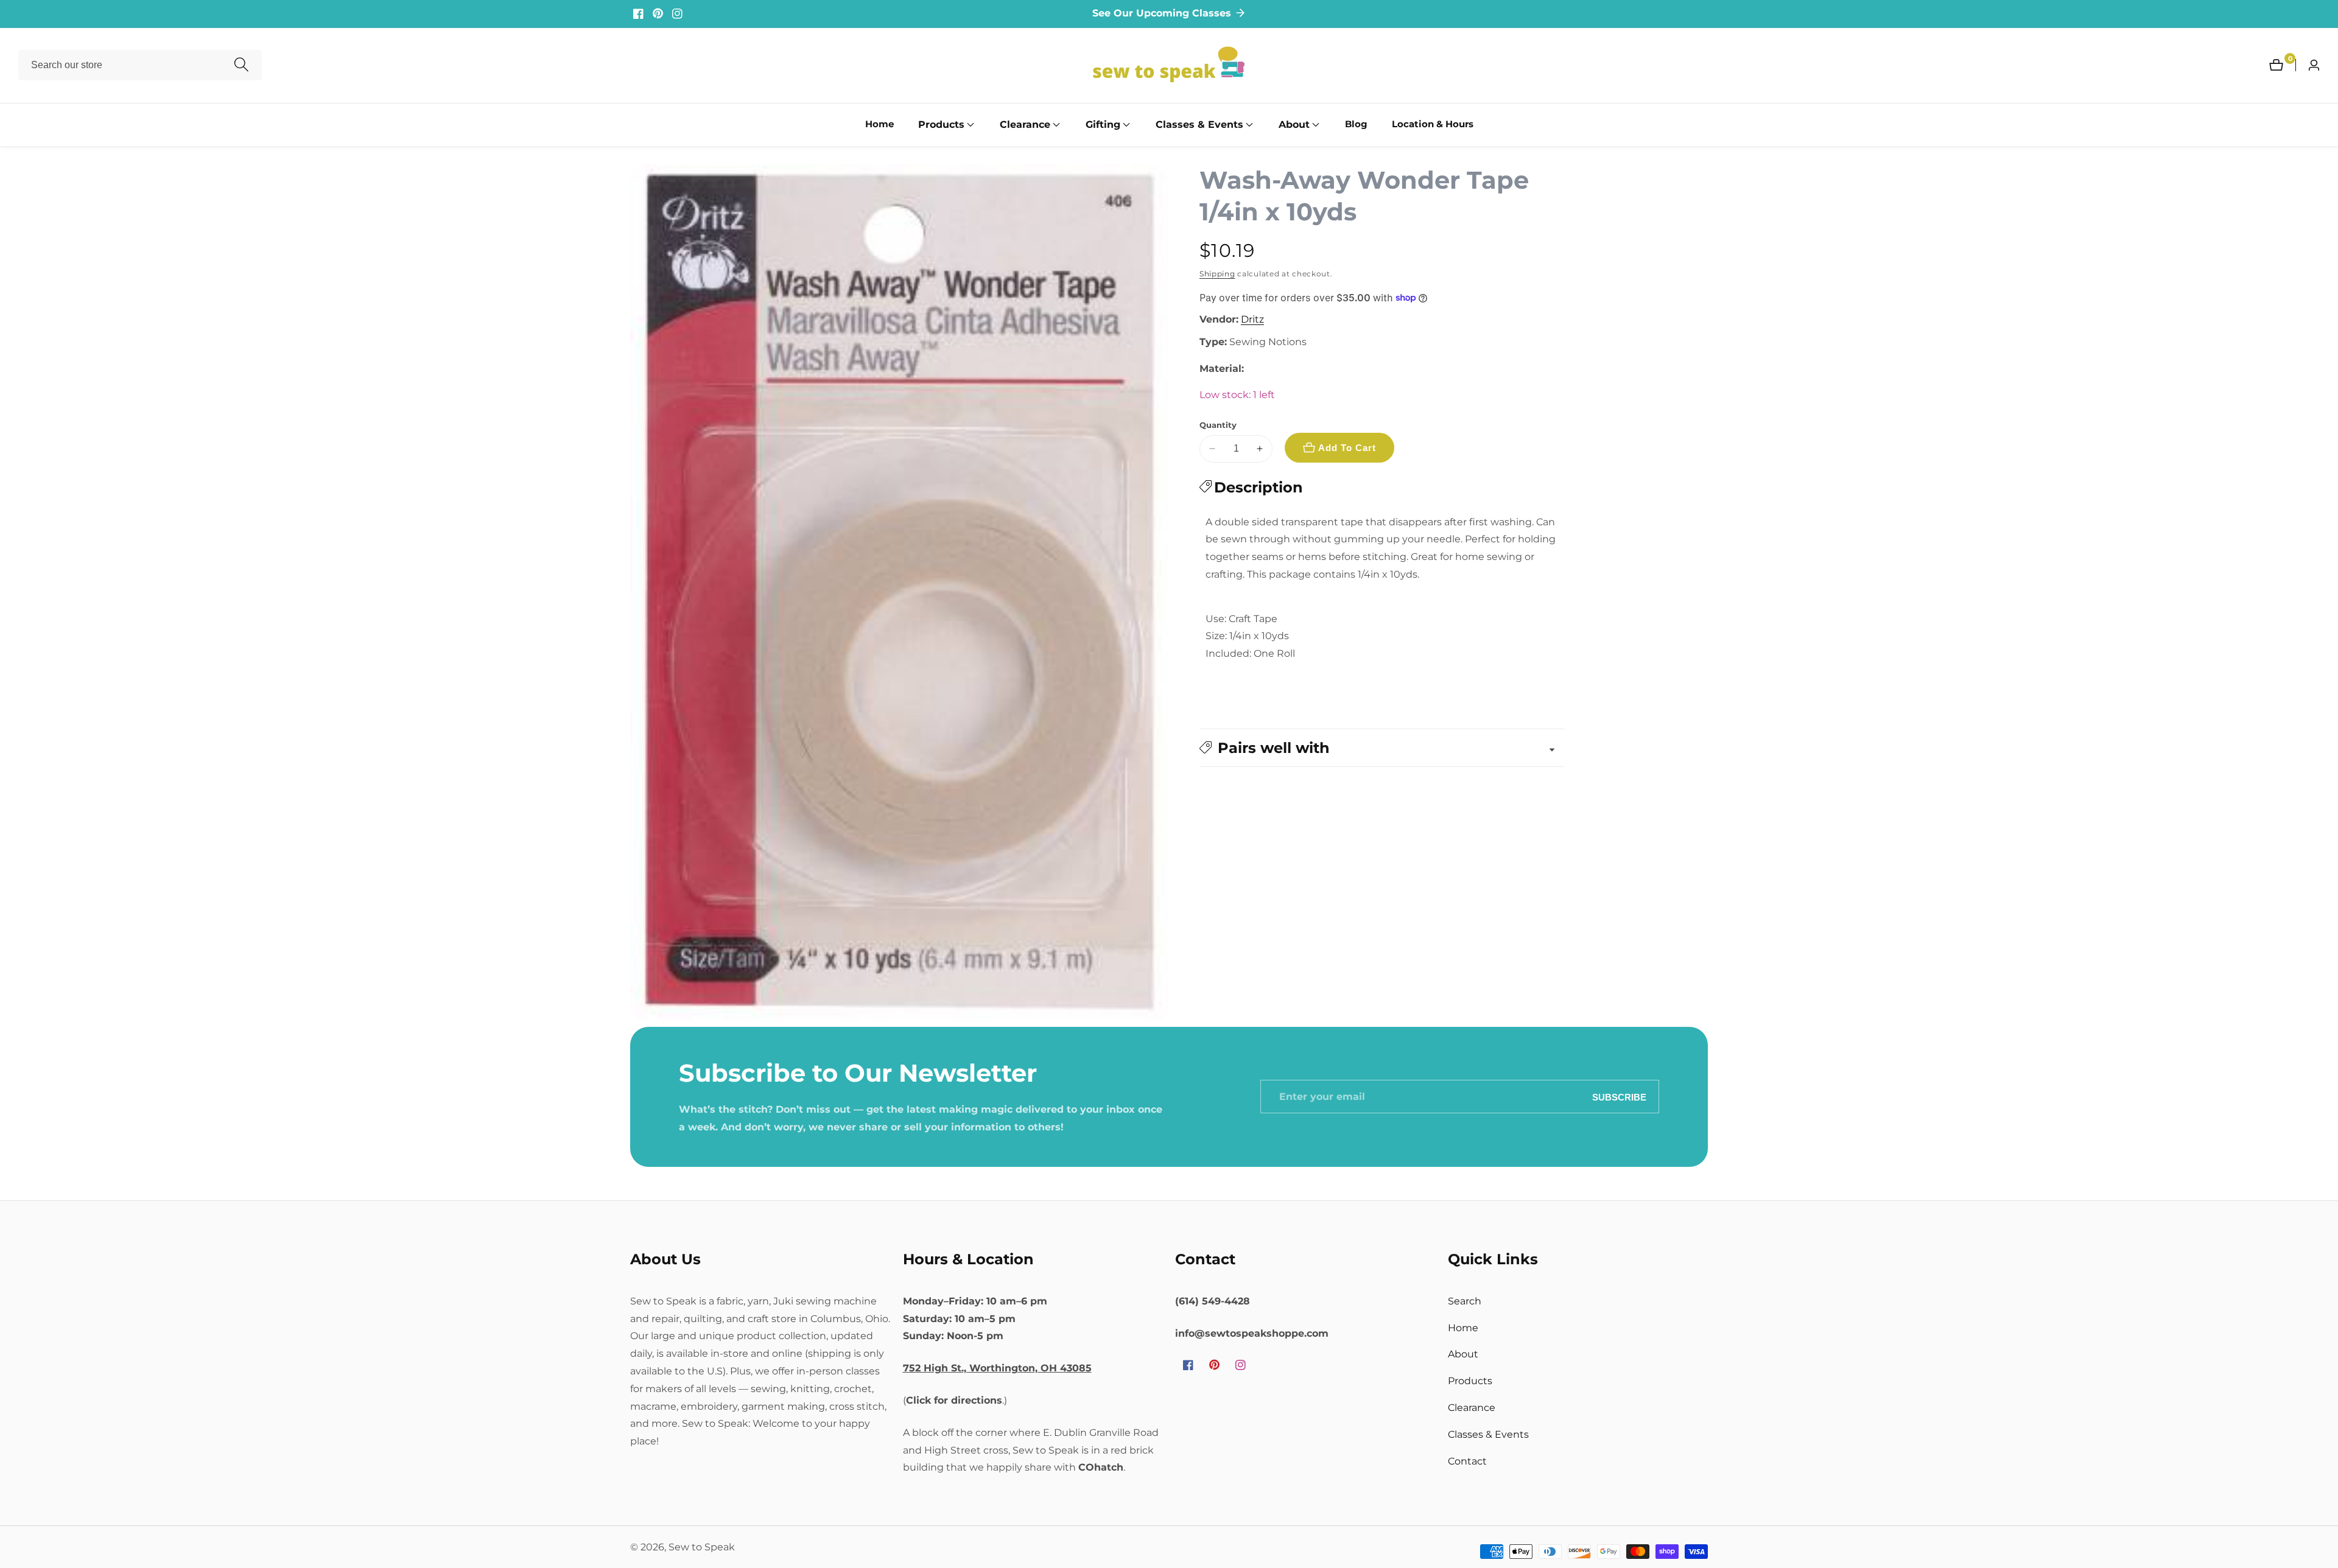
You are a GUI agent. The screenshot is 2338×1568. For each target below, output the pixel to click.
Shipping (1217, 274)
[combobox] (140, 65)
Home (879, 124)
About (1463, 1354)
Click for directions (954, 1400)
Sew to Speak (702, 1547)
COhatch (1101, 1467)
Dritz (1252, 320)
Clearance (1472, 1408)
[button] (941, 125)
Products (1470, 1381)
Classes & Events (1488, 1434)
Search (1465, 1301)
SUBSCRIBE (1619, 1097)
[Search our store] (241, 65)
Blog (1356, 124)
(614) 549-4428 (1213, 1301)
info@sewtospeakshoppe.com (1252, 1333)
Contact (1467, 1461)
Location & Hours (1433, 124)
